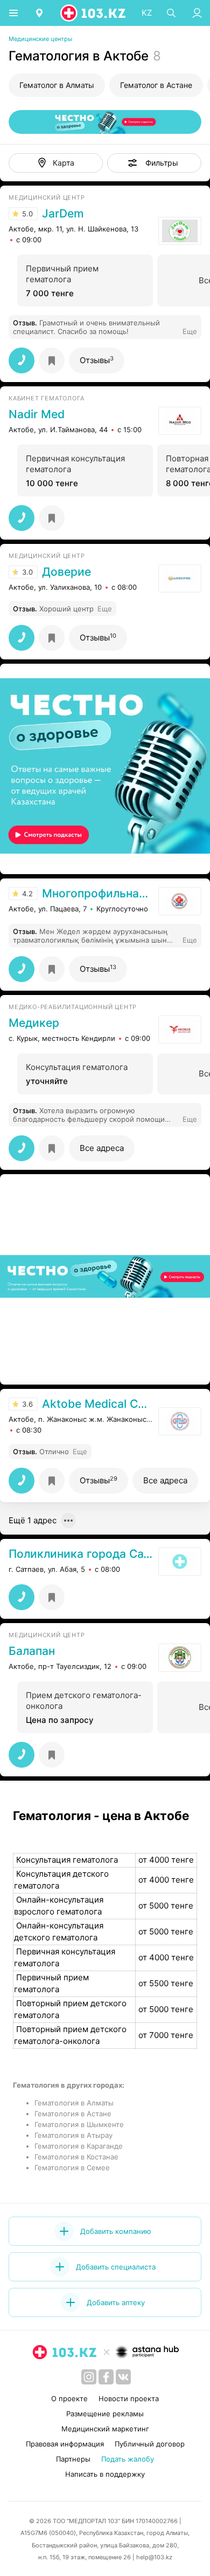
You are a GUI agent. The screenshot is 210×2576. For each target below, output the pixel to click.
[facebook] (106, 2377)
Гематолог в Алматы (57, 85)
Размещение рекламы (105, 2414)
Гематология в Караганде (79, 2146)
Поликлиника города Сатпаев (81, 1554)
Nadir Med (37, 414)
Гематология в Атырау (73, 2135)
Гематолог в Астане (156, 85)
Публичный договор (150, 2444)
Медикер (34, 1023)
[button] (154, 163)
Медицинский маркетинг (105, 2429)
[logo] (94, 13)
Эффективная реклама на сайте (66, 860)
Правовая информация (65, 2444)
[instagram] (89, 2377)
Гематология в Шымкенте (79, 2124)
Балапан (32, 1651)
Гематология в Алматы (74, 2103)
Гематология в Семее (72, 2168)
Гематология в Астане (73, 2114)
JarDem (63, 214)
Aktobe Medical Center (97, 1404)
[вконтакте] (123, 2377)
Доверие (66, 572)
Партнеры (73, 2459)
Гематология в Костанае (76, 2157)
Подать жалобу (128, 2459)
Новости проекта (129, 2398)
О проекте (69, 2398)
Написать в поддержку (105, 2474)
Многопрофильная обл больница (97, 894)
